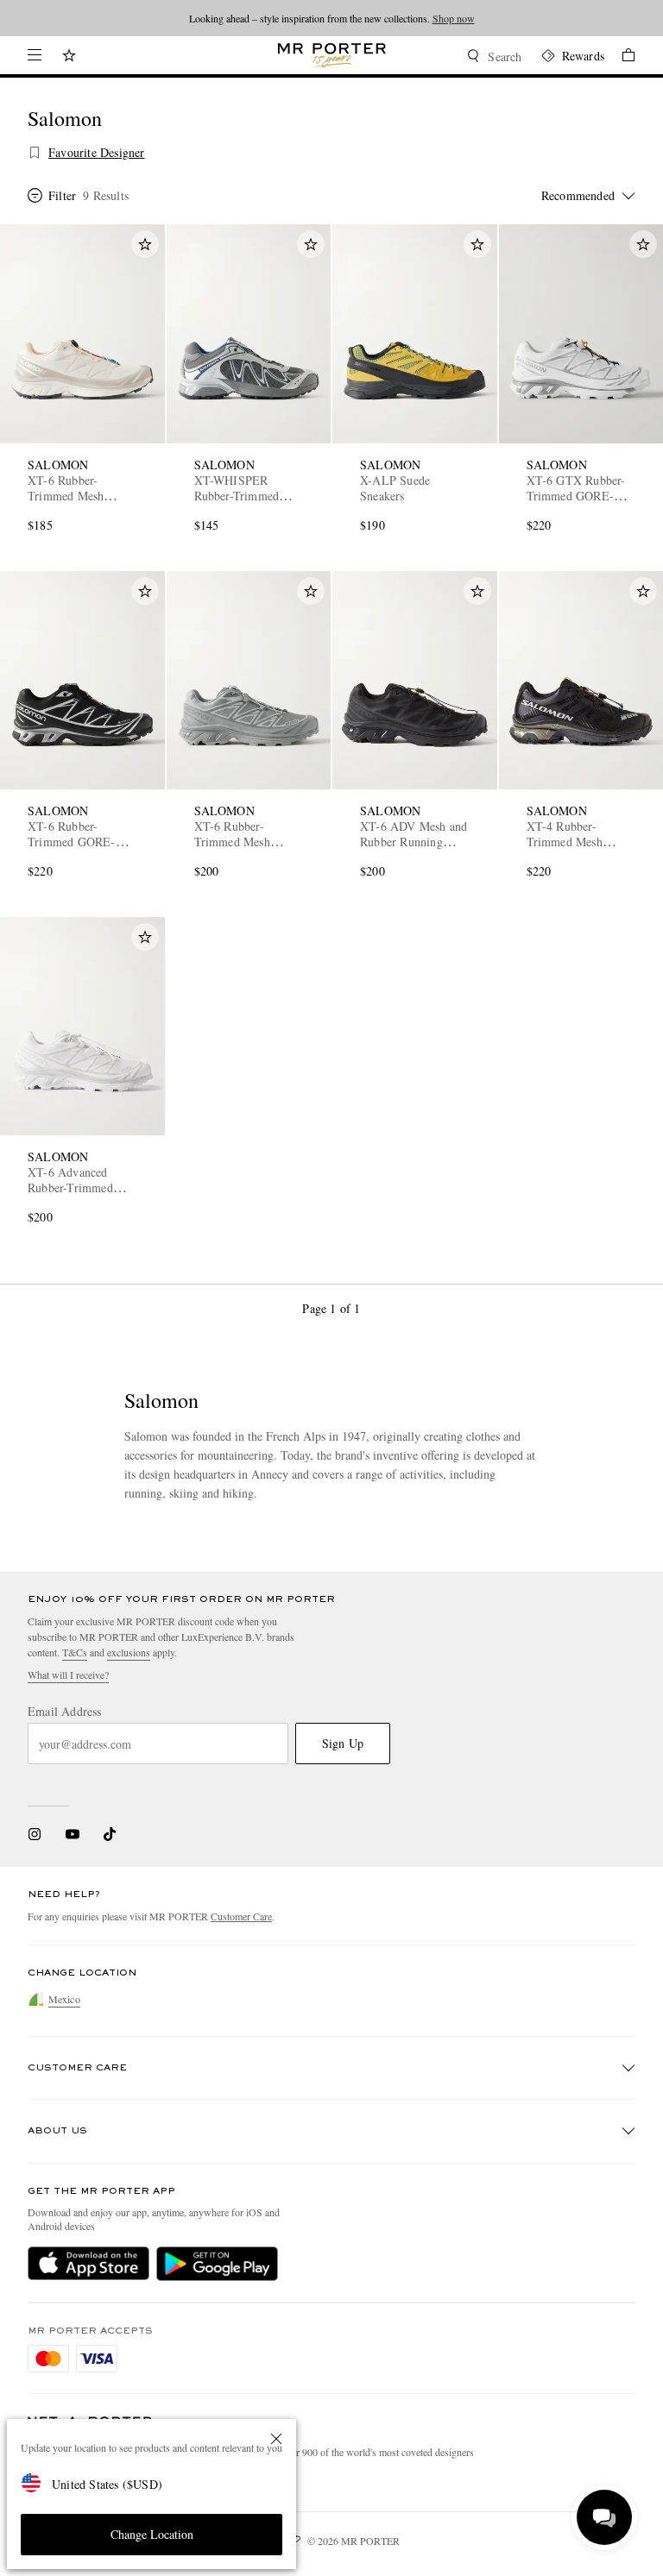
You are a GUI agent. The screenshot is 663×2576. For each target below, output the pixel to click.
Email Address (65, 1712)
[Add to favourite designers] (35, 153)
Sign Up (343, 1743)
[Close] (276, 2439)
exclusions (129, 1652)
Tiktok (110, 1834)
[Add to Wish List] (145, 244)
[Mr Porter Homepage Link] (332, 55)
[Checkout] (620, 57)
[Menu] (35, 55)
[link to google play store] (217, 2264)
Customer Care (241, 1916)
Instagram (35, 1834)
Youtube (72, 1834)
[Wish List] (69, 57)
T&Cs (75, 1652)
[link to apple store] (88, 2264)
